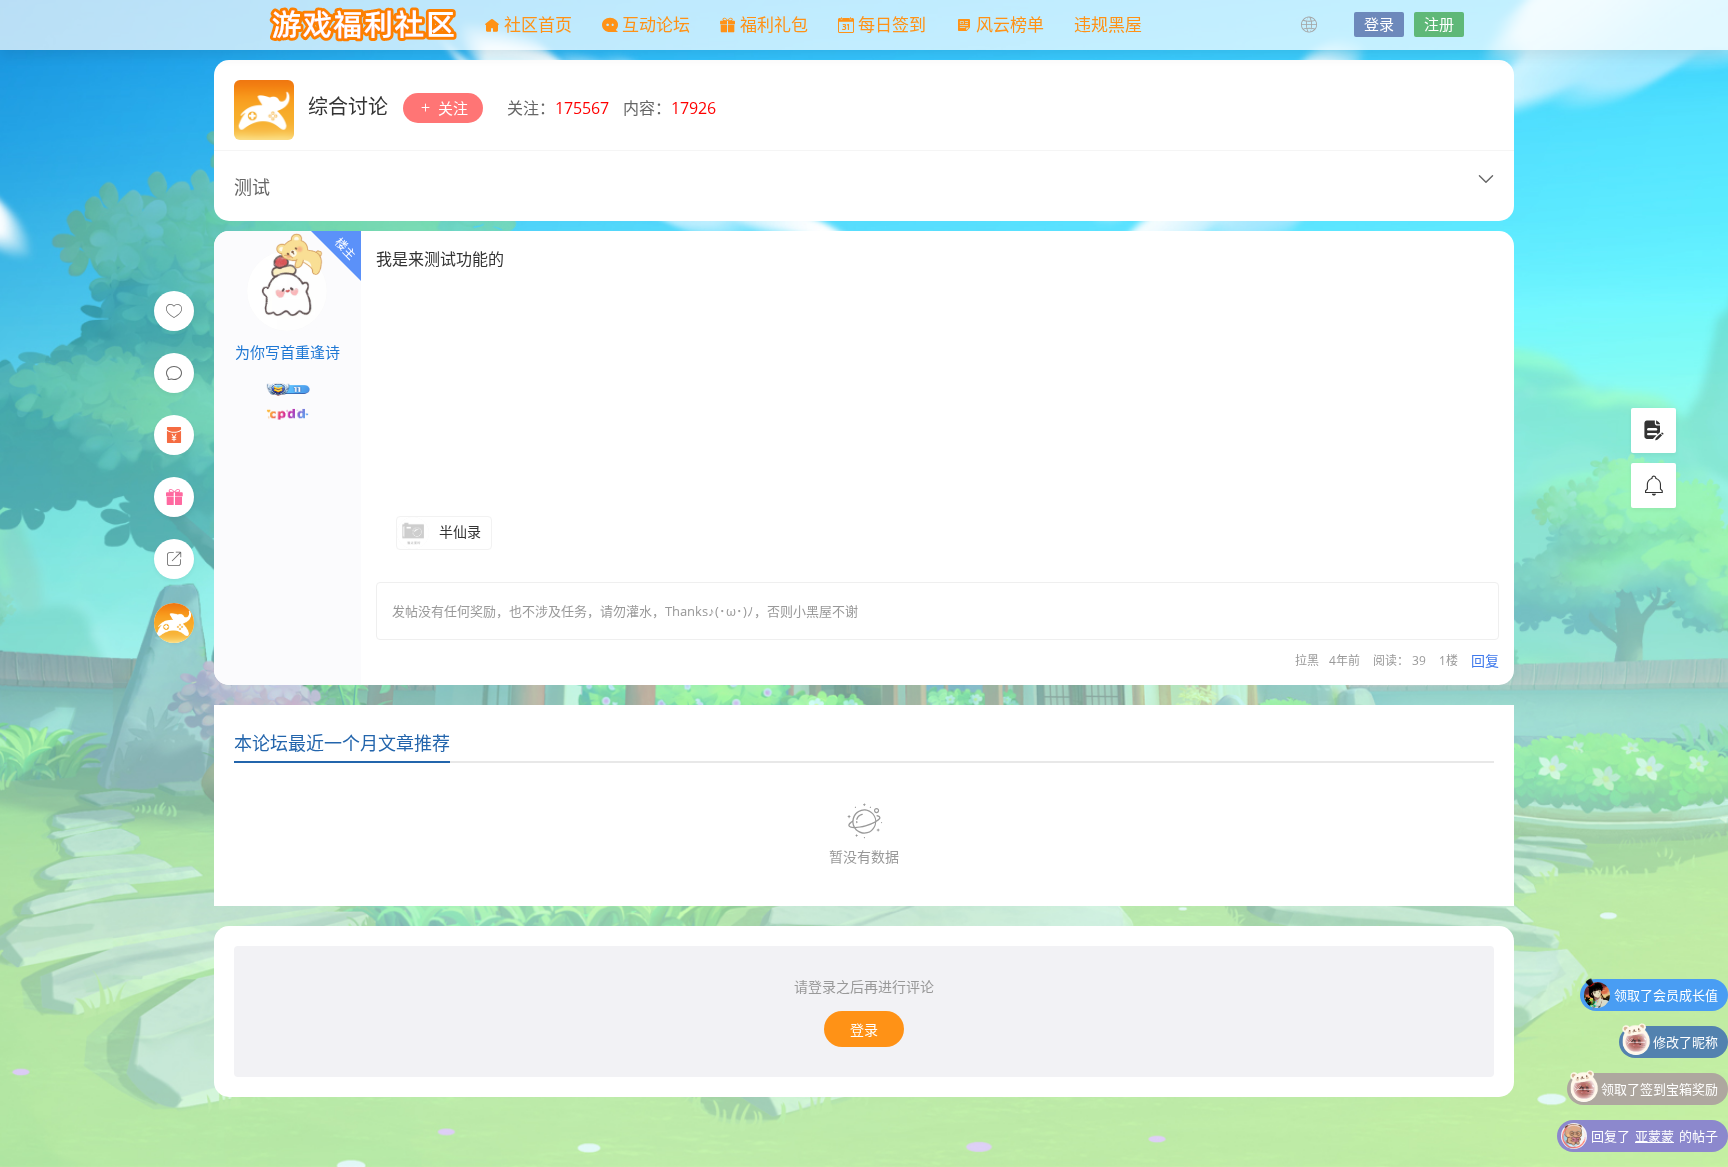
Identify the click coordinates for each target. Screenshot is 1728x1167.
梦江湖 (364, 25)
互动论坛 (654, 24)
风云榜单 (1008, 24)
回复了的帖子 (1654, 1104)
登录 (1379, 24)
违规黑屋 (1108, 24)
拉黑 (1307, 660)
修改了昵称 (1685, 1010)
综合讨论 (350, 106)
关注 (451, 108)
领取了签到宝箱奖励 (1659, 1057)
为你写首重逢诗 (287, 352)
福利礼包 (772, 24)
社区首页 (536, 24)
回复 (1485, 660)
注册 (1439, 24)
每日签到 (890, 24)
